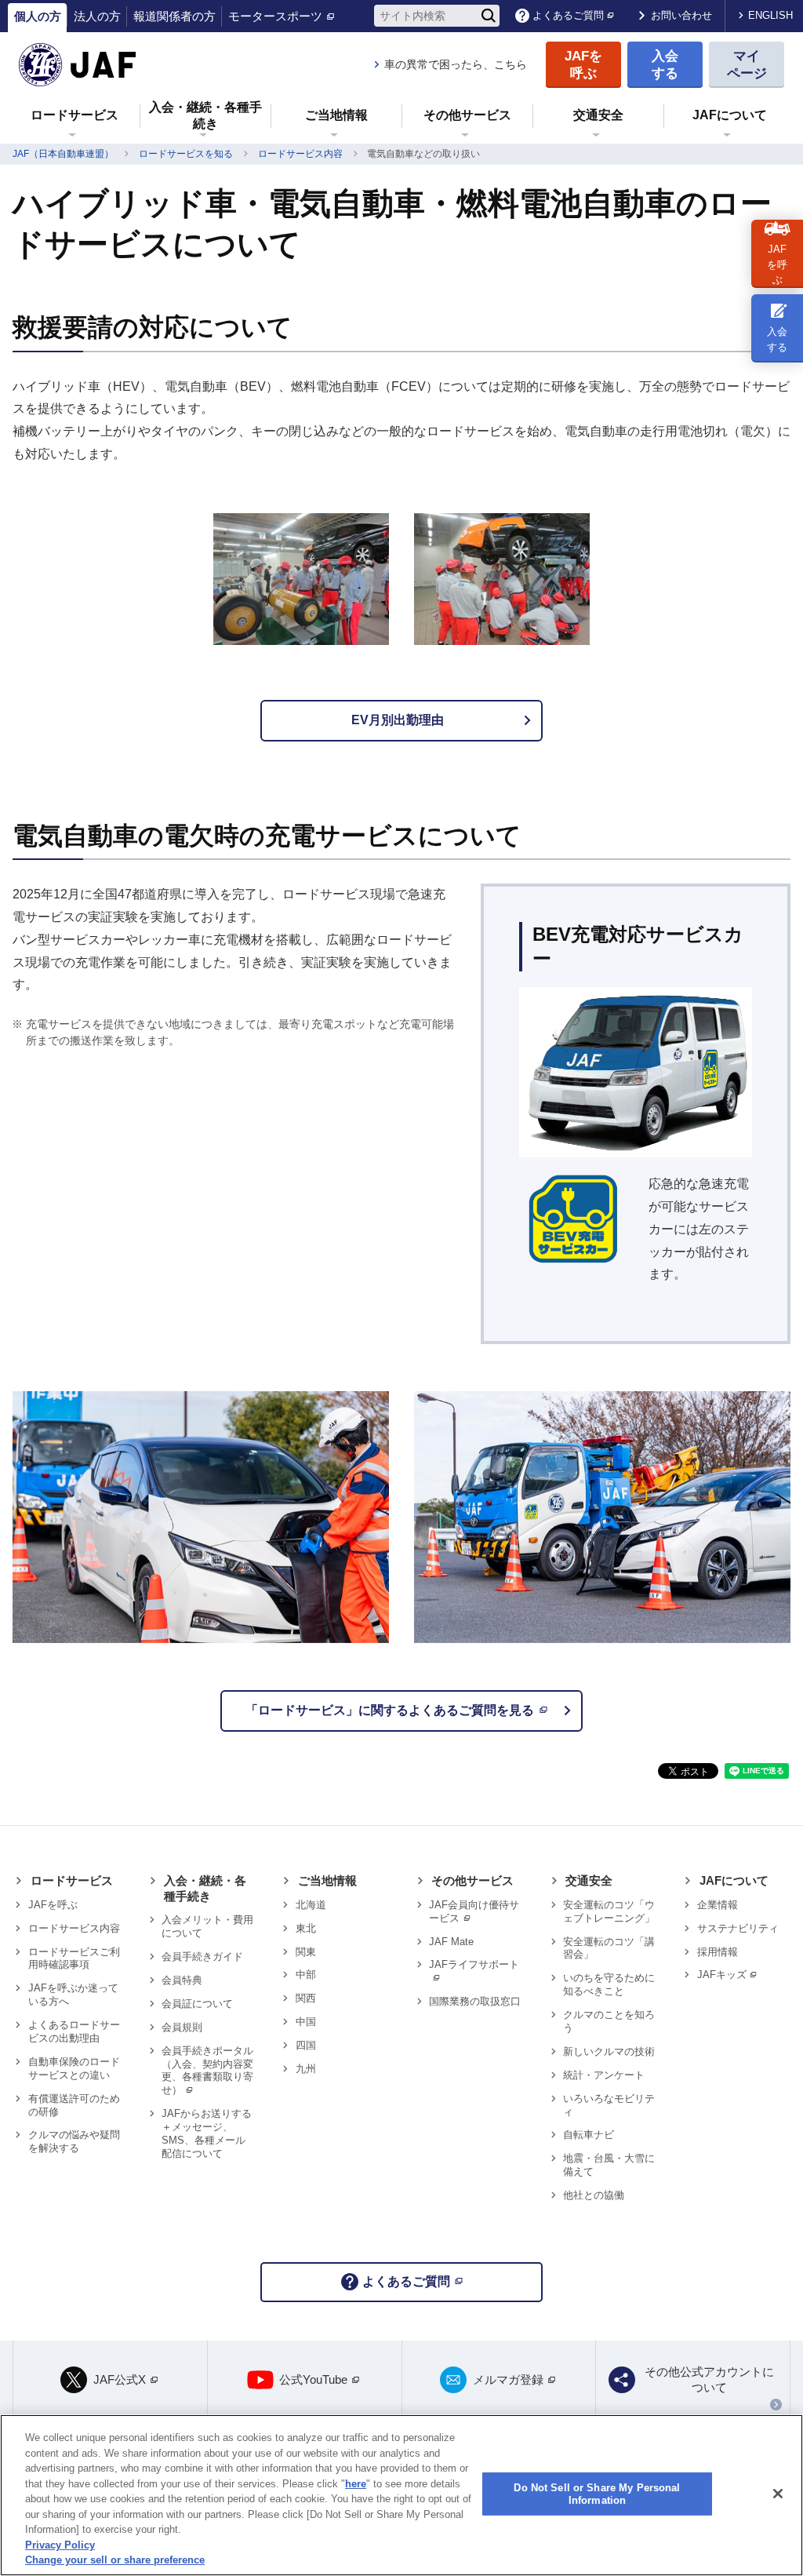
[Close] (778, 2494)
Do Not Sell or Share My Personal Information (597, 2494)
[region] (401, 2495)
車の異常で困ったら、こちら (456, 64)
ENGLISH (770, 15)
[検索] (489, 16)
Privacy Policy (60, 2545)
